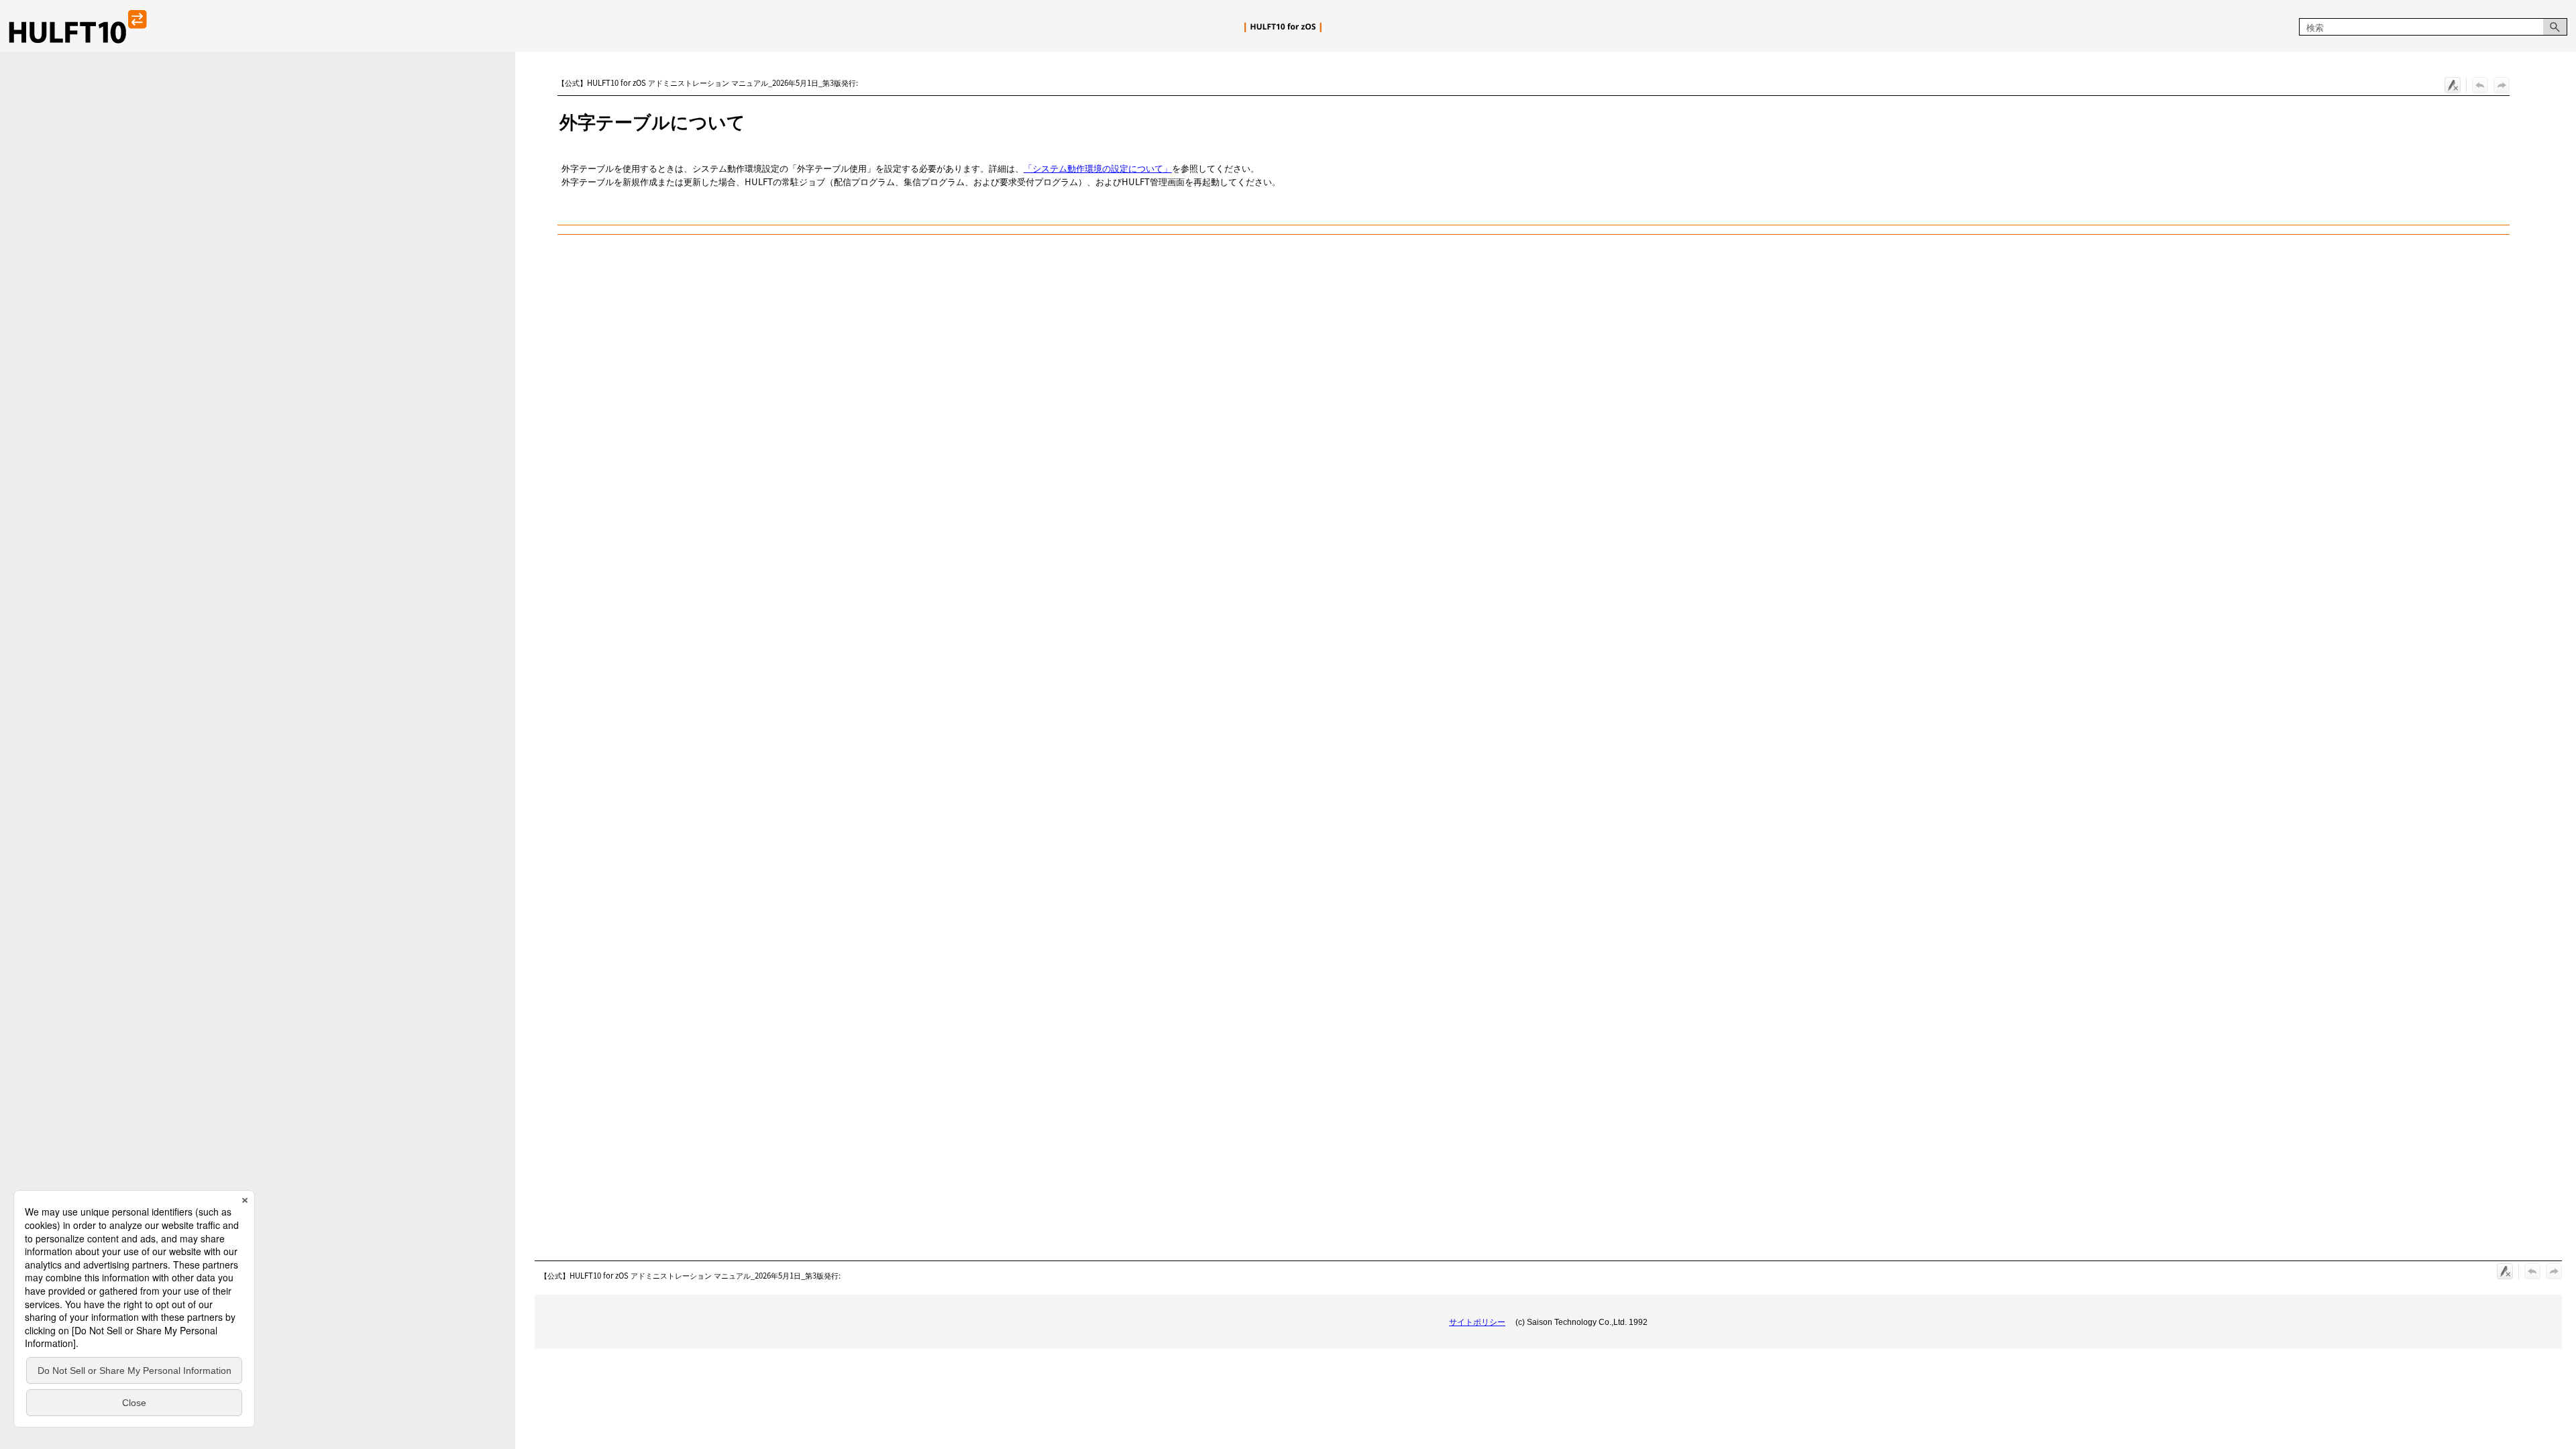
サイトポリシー (1477, 1322)
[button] (2555, 27)
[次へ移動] (2502, 85)
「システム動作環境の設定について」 (1098, 168)
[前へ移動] (2480, 85)
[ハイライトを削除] (2453, 85)
